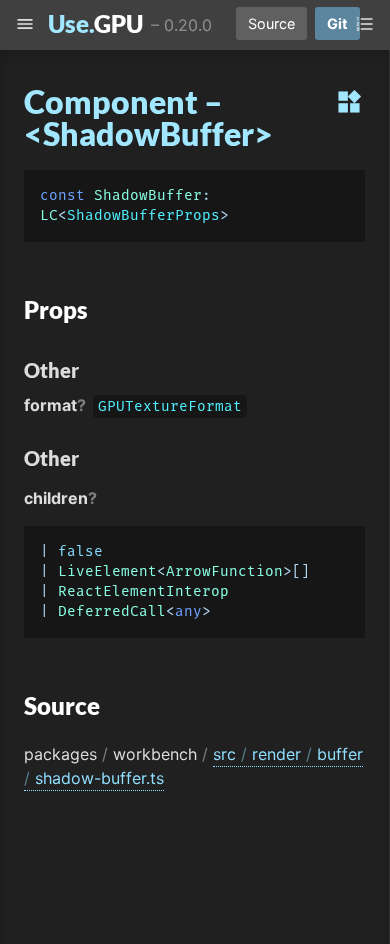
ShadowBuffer (148, 195)
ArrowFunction (224, 571)
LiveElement (107, 571)
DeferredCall (112, 611)
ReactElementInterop (143, 591)
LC (49, 215)
